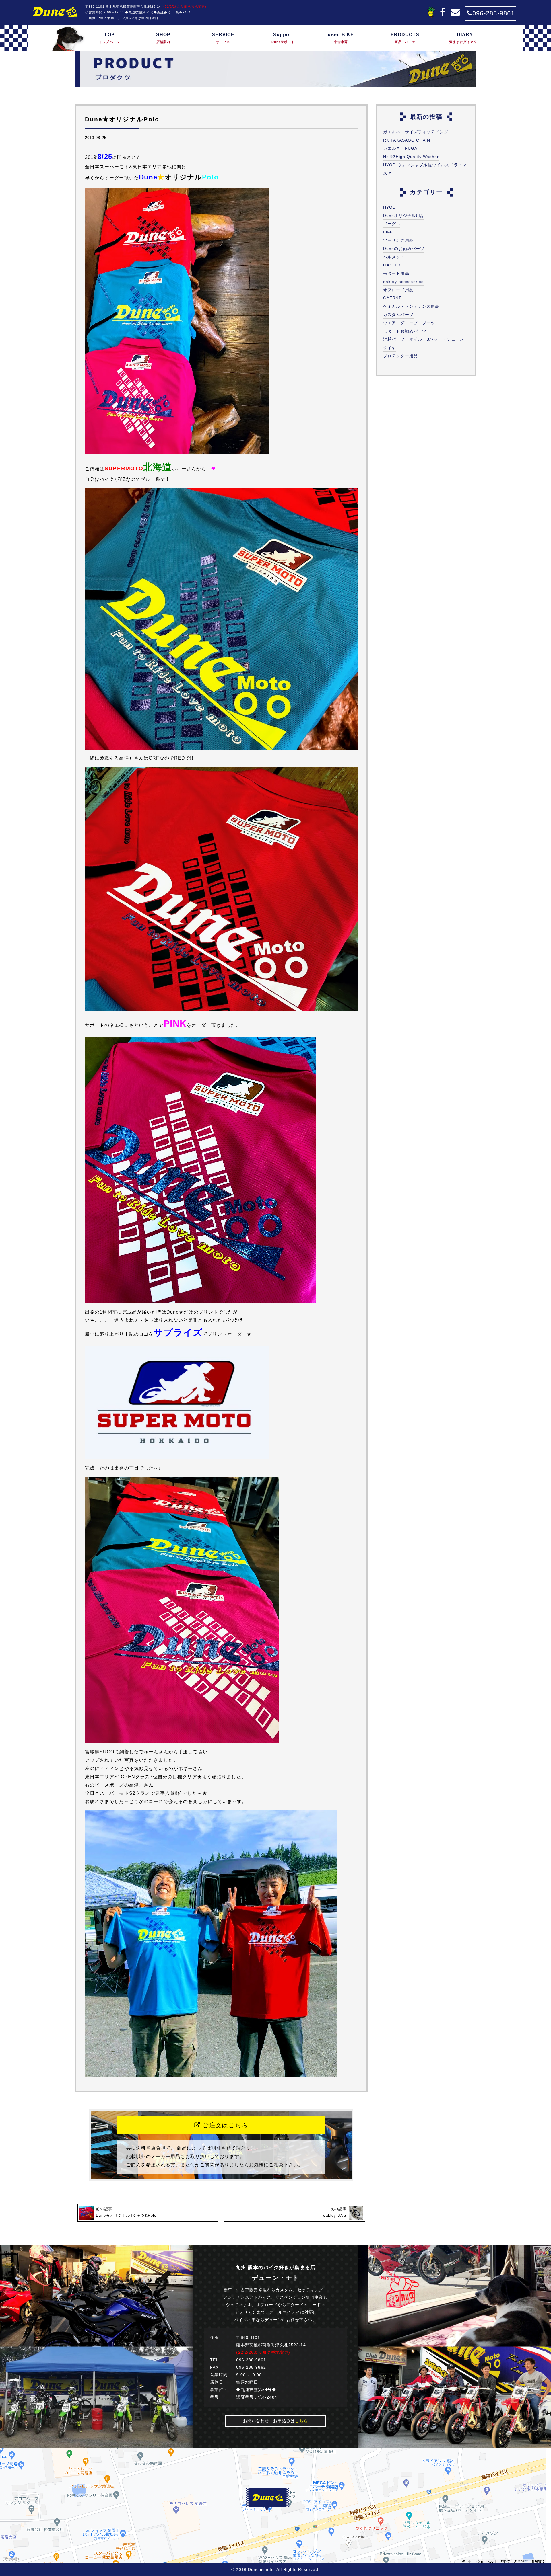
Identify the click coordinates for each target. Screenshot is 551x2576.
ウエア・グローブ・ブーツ (409, 323)
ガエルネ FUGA (400, 148)
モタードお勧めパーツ (405, 331)
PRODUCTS (405, 38)
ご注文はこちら (225, 2125)
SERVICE (223, 38)
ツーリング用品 (398, 240)
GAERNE (392, 298)
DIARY (465, 38)
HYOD (389, 207)
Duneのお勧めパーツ (404, 249)
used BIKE (341, 38)
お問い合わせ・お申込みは (276, 2421)
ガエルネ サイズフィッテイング (416, 132)
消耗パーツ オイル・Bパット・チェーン (424, 339)
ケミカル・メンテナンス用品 (411, 306)
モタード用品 (396, 273)
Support (283, 38)
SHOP (163, 38)
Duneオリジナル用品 (404, 216)
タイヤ (390, 348)
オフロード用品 (398, 290)
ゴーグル (392, 224)
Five (388, 232)
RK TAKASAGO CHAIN (407, 140)
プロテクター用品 (400, 356)
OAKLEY (392, 265)
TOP (109, 38)
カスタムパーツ (398, 315)
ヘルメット (394, 257)
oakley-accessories (403, 282)
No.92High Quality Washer (411, 157)
